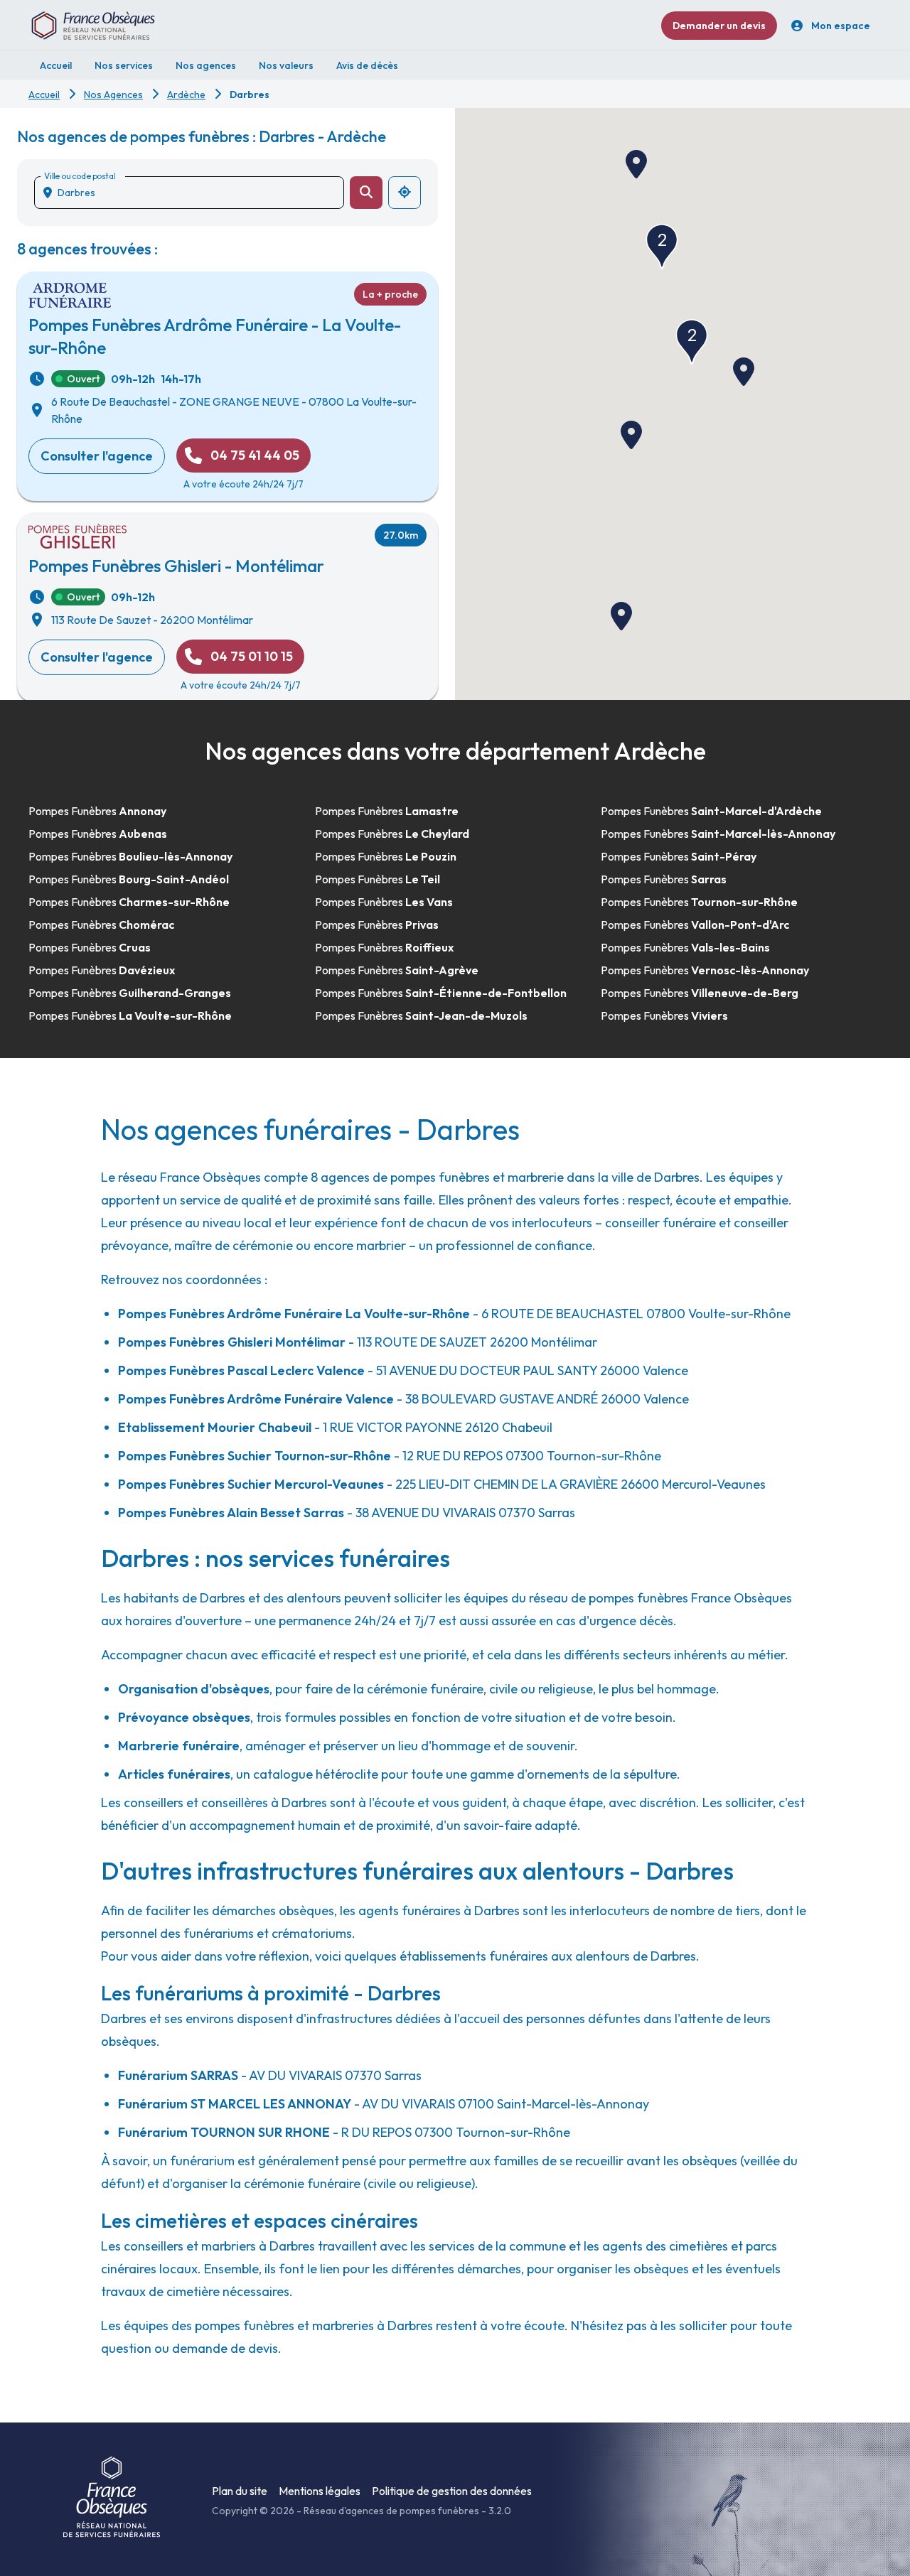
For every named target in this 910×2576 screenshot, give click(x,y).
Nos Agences (113, 95)
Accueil (44, 95)
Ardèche (186, 95)
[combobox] (195, 193)
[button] (631, 435)
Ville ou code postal (80, 176)
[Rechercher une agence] (366, 193)
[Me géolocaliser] (405, 193)
